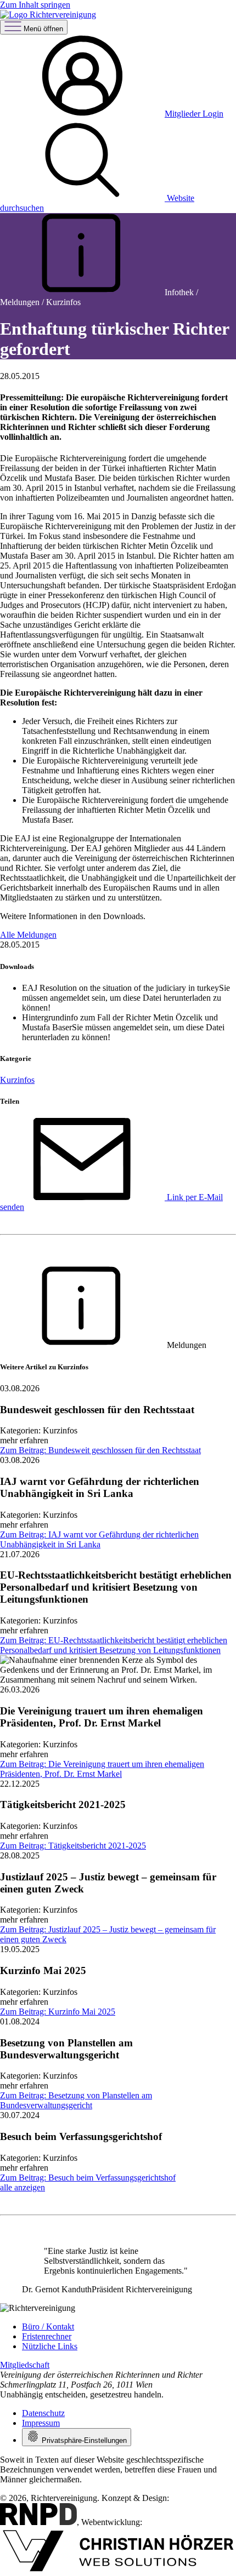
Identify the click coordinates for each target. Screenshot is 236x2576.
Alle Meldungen (28, 935)
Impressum (41, 2423)
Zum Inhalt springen (35, 5)
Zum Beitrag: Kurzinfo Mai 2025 (58, 2012)
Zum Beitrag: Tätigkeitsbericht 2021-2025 (73, 1846)
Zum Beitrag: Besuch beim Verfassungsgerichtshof (88, 2178)
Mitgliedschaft (25, 2365)
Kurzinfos (17, 1080)
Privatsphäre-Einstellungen (83, 2440)
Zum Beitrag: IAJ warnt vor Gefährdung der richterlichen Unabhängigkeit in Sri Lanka (99, 1539)
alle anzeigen (23, 2187)
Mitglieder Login (194, 114)
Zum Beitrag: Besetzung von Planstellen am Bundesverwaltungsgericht (76, 2100)
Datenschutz (43, 2413)
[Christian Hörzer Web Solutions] (118, 2571)
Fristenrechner (47, 2336)
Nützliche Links (50, 2346)
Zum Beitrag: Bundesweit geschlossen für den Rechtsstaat (100, 1450)
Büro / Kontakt (48, 2327)
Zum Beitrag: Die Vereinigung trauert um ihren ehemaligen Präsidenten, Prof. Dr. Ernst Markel (102, 1769)
